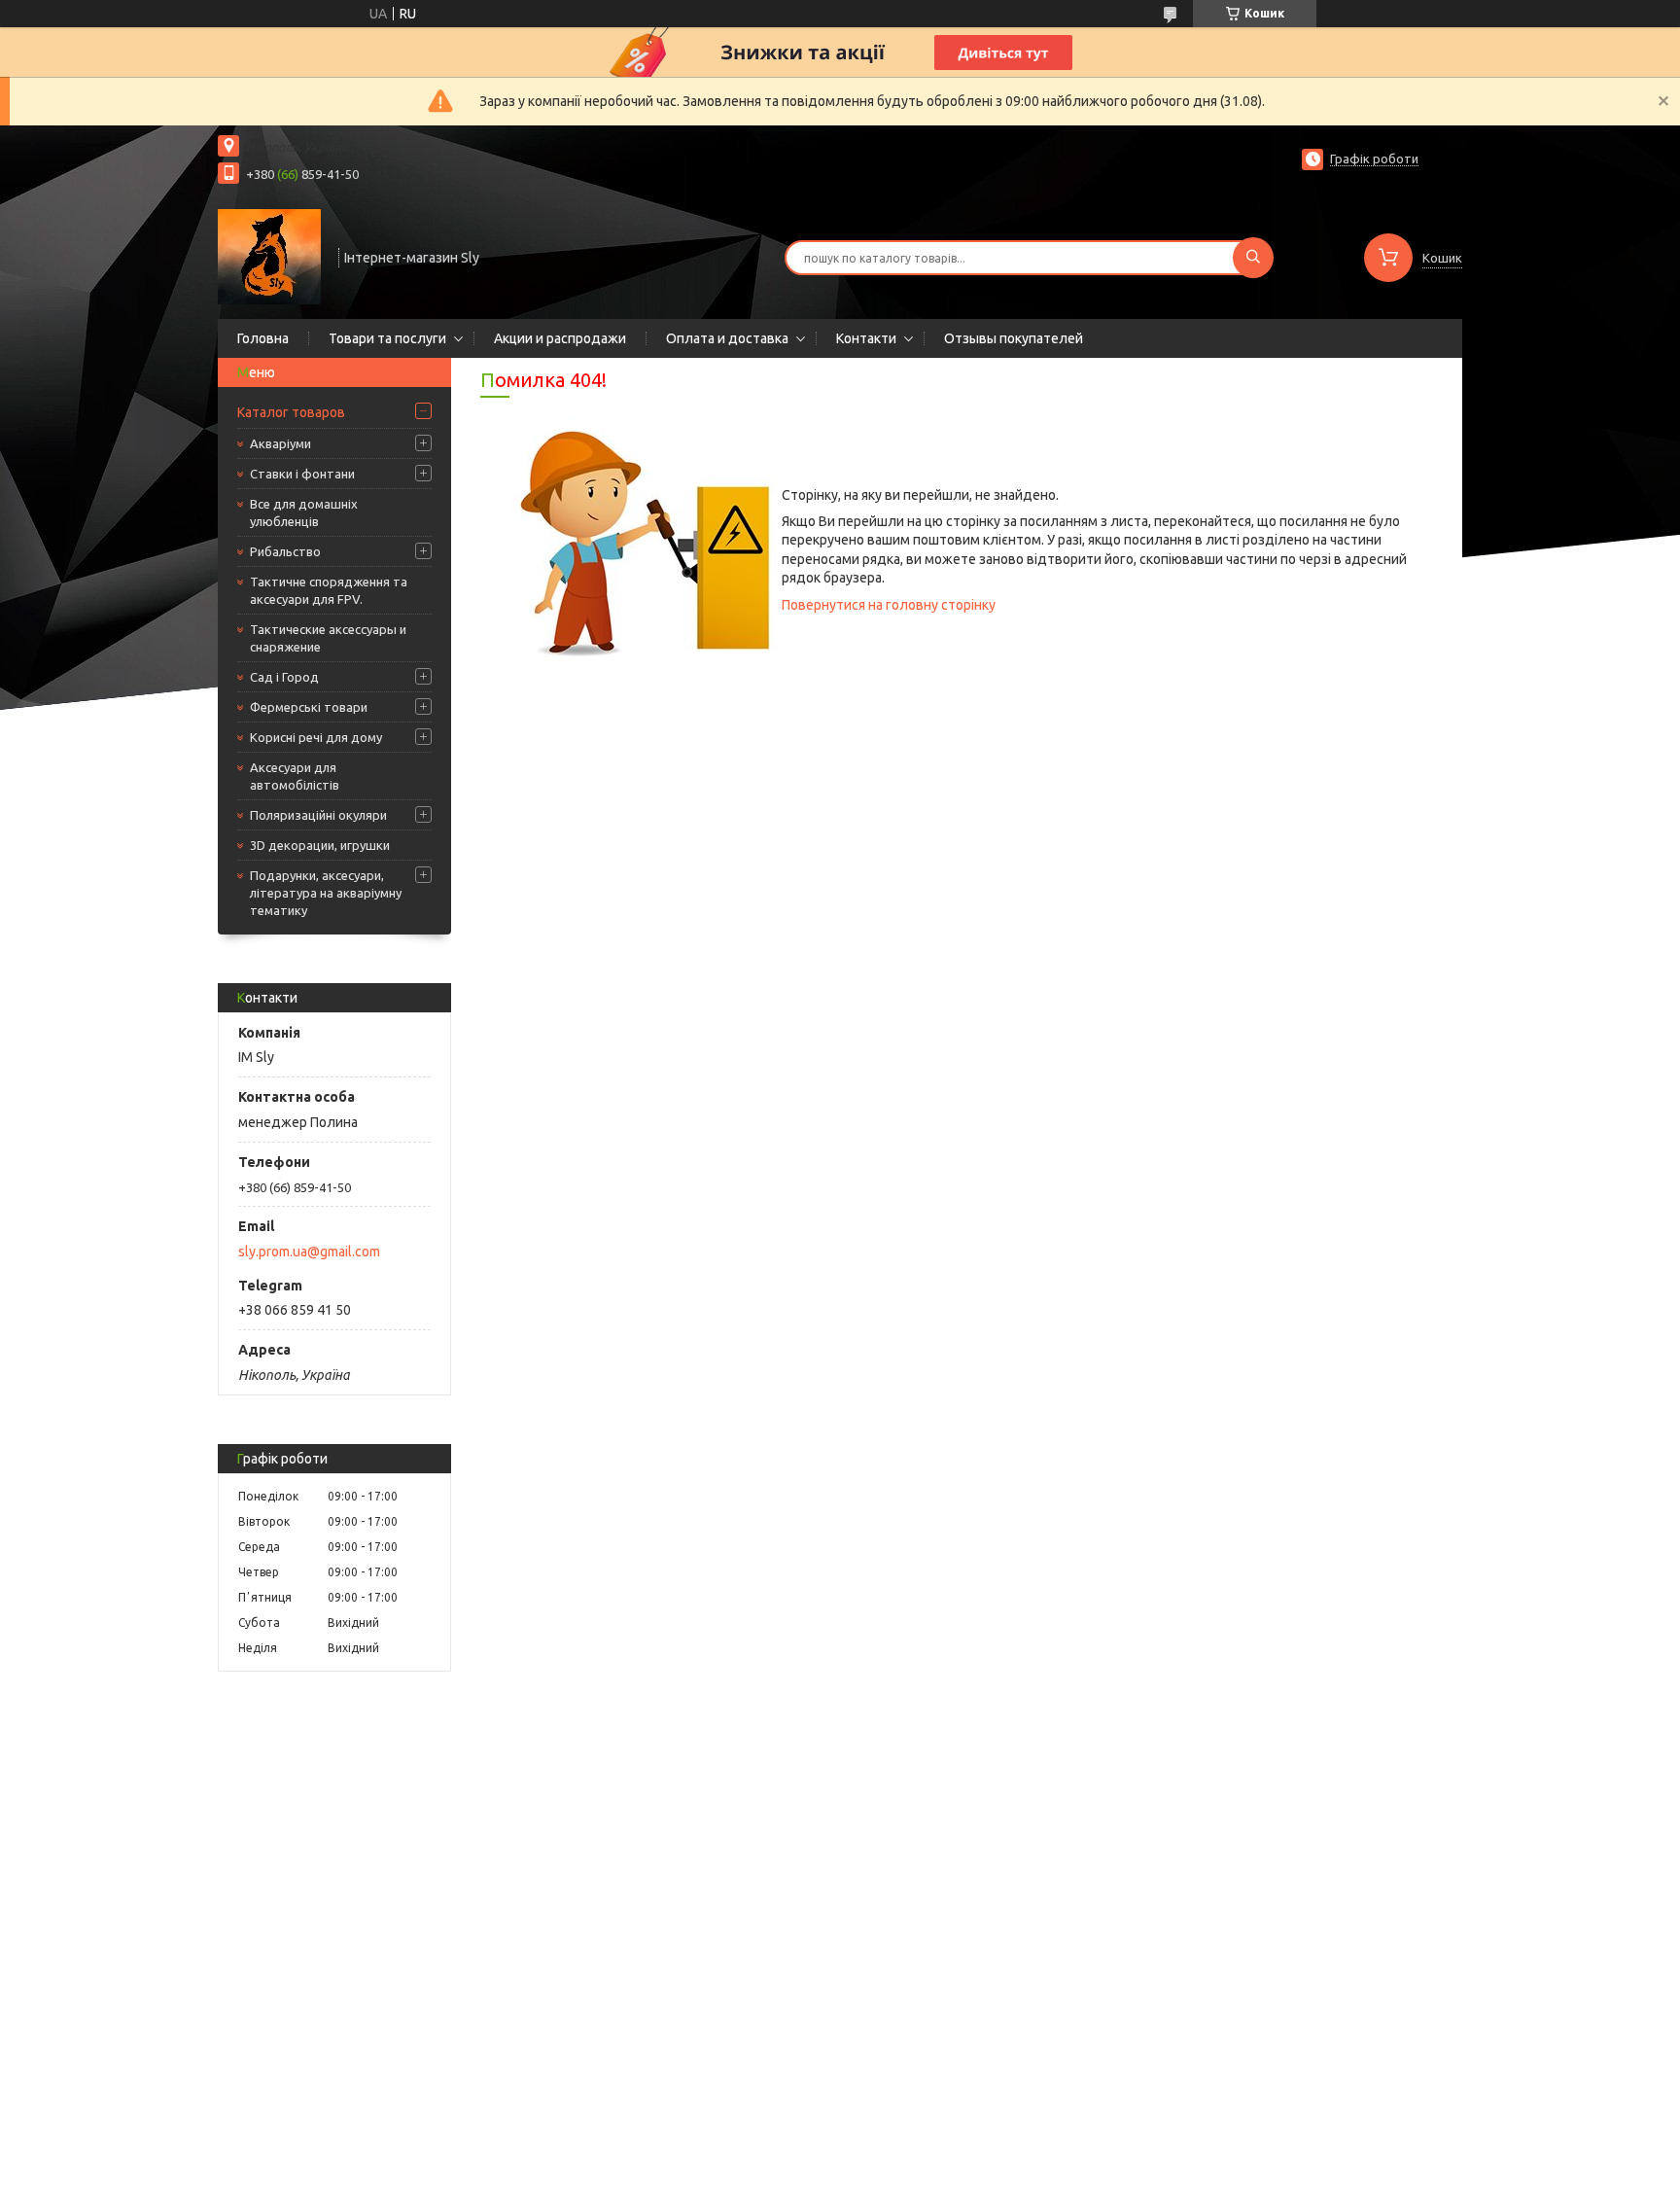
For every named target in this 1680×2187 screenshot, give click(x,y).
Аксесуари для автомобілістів (295, 776)
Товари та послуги (387, 338)
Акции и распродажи (560, 338)
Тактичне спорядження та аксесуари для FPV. (329, 590)
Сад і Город (284, 677)
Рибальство (285, 551)
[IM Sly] (269, 256)
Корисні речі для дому (316, 737)
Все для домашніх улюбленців (304, 512)
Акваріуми (280, 443)
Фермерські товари (309, 707)
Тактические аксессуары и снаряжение (328, 638)
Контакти (866, 338)
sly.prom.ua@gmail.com (309, 1252)
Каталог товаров (291, 412)
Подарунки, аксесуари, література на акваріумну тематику (326, 893)
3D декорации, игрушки (320, 845)
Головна (263, 338)
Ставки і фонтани (302, 474)
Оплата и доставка (727, 338)
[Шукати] (1253, 258)
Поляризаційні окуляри (318, 815)
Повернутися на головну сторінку (889, 605)
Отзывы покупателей (1014, 338)
